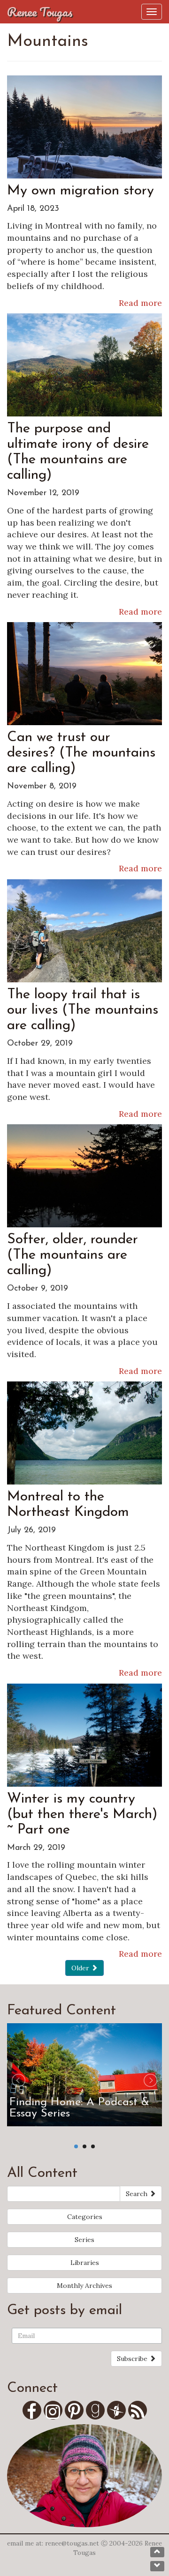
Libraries (85, 2263)
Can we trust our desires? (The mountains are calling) (81, 753)
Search (138, 2194)
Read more (140, 303)
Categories (85, 2217)
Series (84, 2240)
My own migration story (81, 191)
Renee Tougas (40, 12)
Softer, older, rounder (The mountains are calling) (73, 1255)
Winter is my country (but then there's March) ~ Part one (82, 1815)
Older (81, 1968)
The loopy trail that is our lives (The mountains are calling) (83, 1010)
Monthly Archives (84, 2286)
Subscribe (133, 2359)
